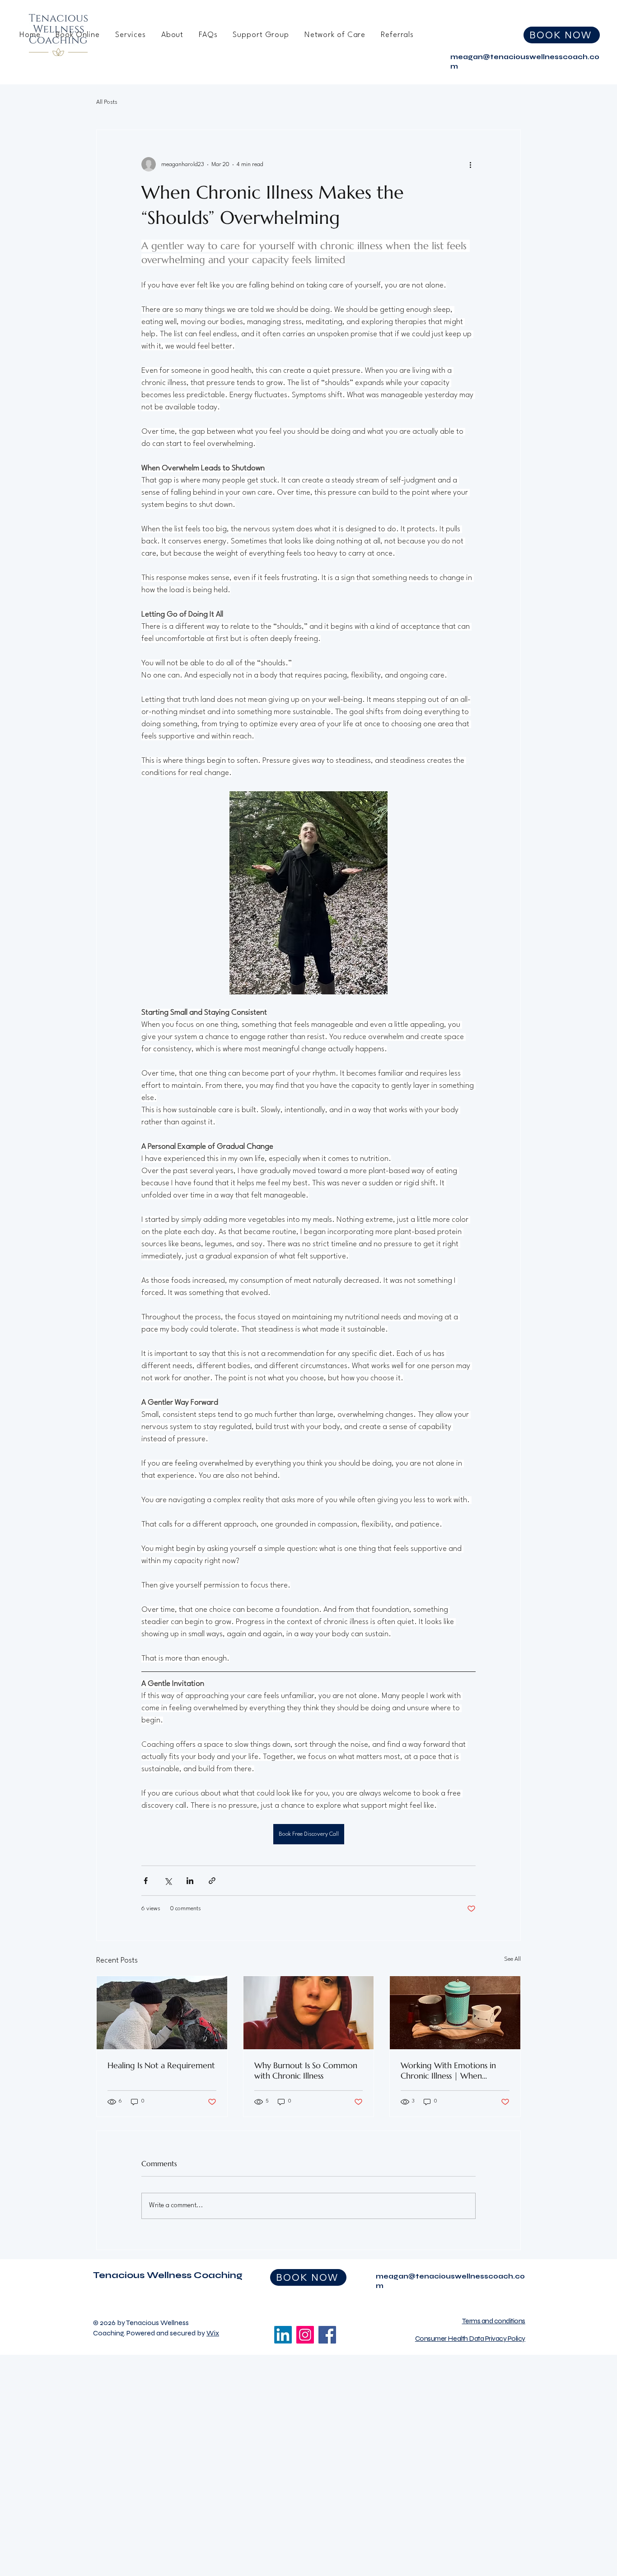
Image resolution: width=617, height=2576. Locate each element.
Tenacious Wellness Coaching (168, 2275)
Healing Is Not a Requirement (161, 2065)
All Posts (107, 102)
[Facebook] (327, 2335)
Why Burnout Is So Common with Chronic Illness (306, 2070)
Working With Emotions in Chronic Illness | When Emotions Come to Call (448, 2070)
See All (512, 1959)
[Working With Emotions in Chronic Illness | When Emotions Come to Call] (455, 2013)
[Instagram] (305, 2335)
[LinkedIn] (283, 2335)
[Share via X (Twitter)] (168, 1881)
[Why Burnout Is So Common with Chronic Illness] (309, 2013)
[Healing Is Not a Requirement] (162, 2013)
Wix (213, 2333)
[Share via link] (212, 1881)
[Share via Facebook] (146, 1881)
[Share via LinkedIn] (190, 1881)
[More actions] (470, 164)
